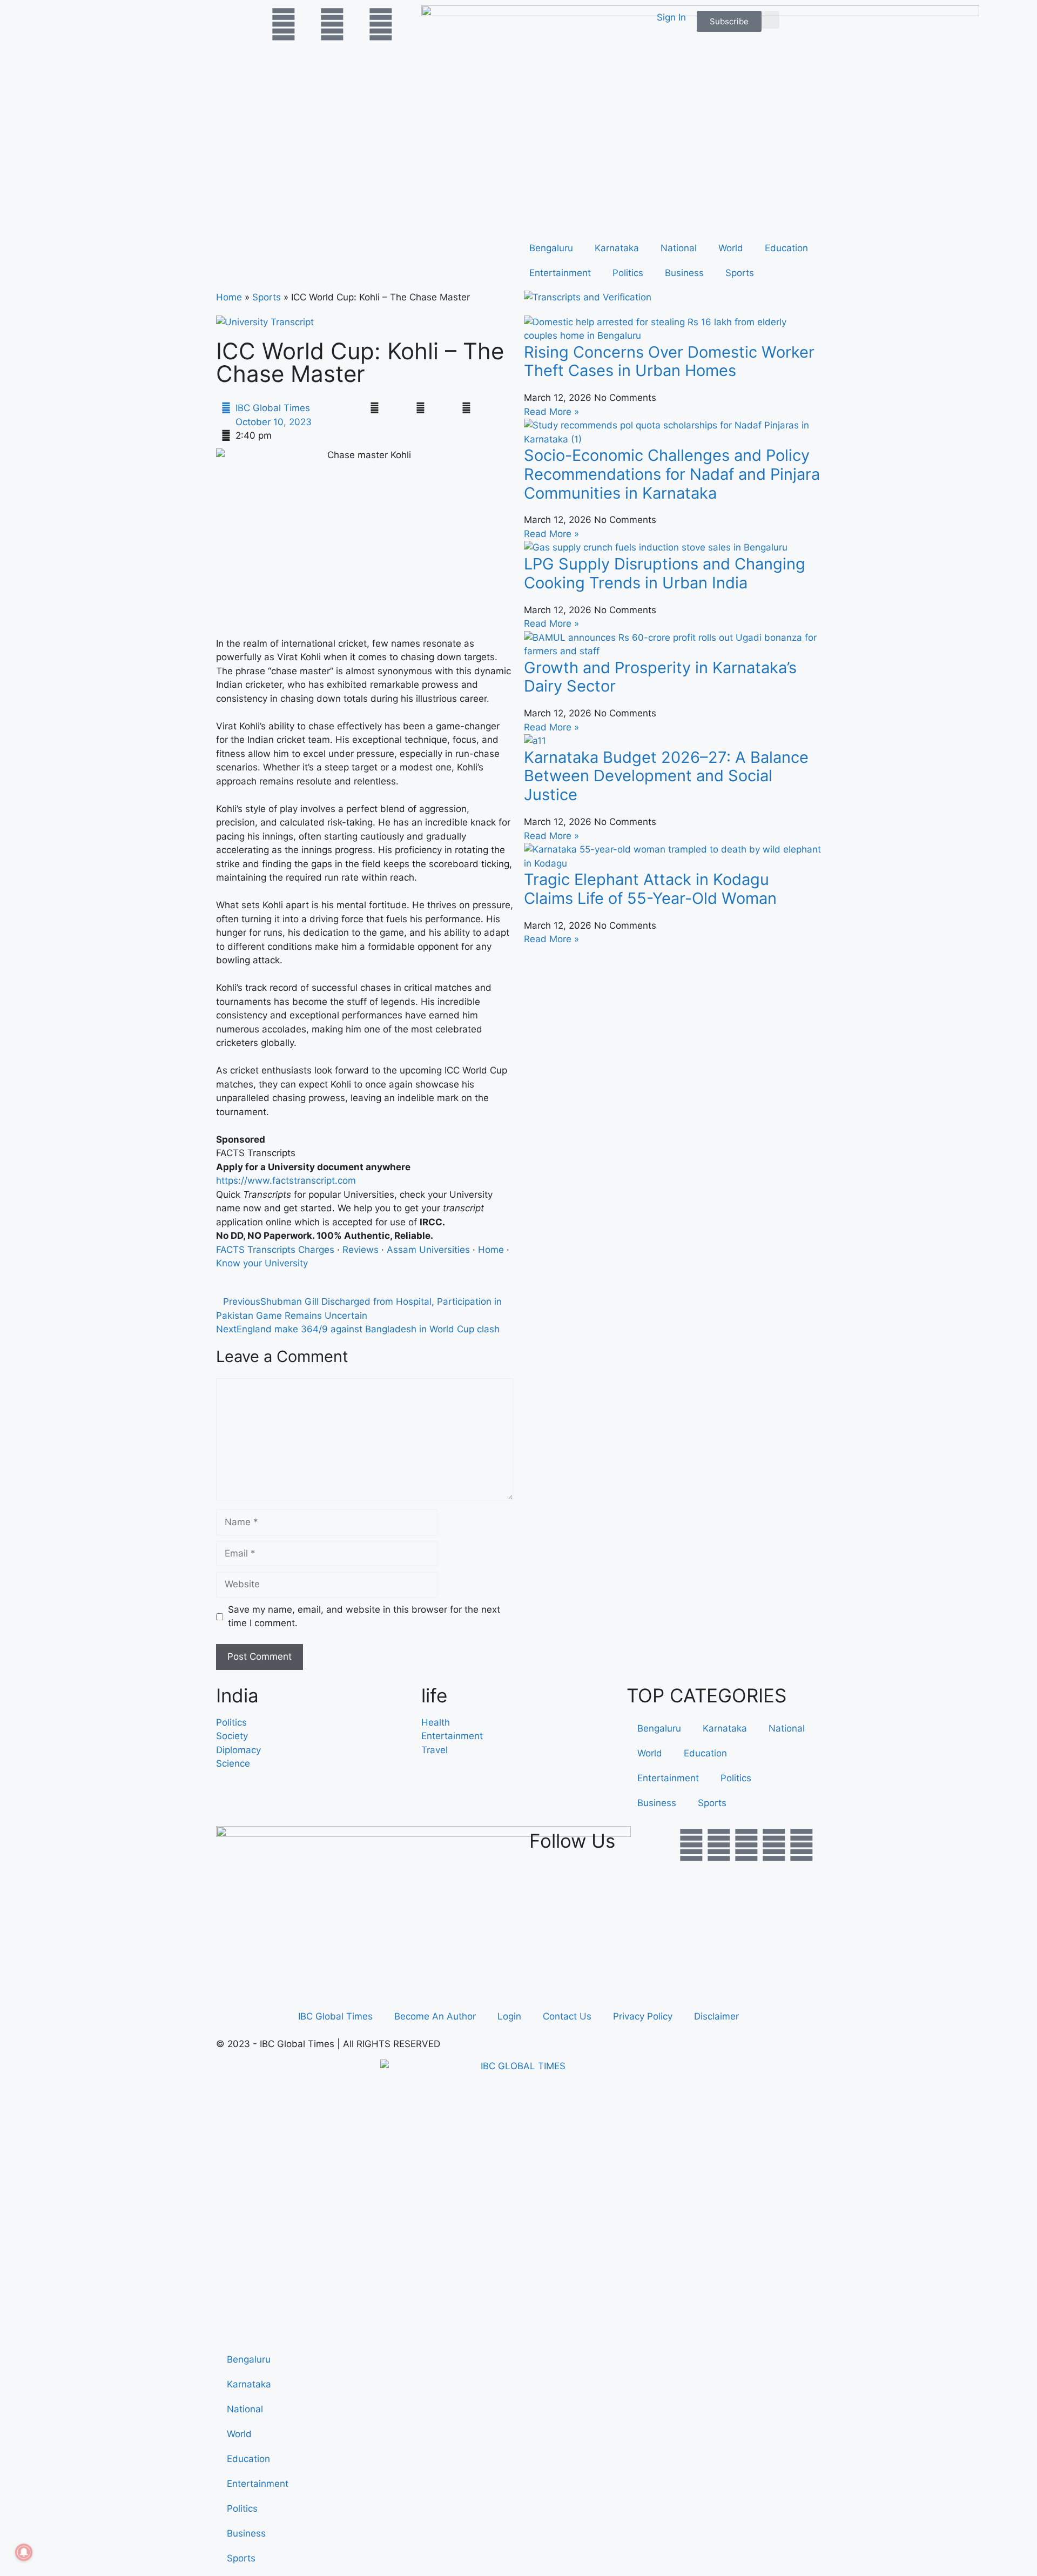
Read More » (551, 412)
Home (229, 297)
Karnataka (617, 248)
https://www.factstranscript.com (286, 1180)
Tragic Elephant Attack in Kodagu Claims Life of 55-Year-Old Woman (650, 889)
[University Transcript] (265, 322)
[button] (770, 20)
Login (509, 2016)
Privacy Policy (643, 2016)
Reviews (361, 1250)
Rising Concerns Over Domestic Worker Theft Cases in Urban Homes (669, 361)
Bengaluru (551, 248)
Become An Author (435, 2016)
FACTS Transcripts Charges (275, 1250)
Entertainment (560, 273)
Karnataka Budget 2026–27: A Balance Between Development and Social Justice (666, 776)
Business (684, 273)
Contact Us (567, 2016)
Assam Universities (428, 1250)
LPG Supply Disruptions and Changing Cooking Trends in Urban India (665, 573)
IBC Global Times (335, 2016)
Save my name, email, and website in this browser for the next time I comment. (364, 1616)
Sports (740, 273)
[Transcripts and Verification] (588, 297)
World (731, 248)
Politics (628, 273)
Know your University (262, 1263)
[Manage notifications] (24, 2552)
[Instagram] (802, 1845)
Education (786, 248)
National (679, 248)
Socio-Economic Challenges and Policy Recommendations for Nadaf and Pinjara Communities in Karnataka (672, 474)
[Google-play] (774, 1845)
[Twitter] (719, 1845)
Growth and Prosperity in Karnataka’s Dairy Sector (660, 677)
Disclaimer (716, 2016)
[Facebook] (691, 1845)
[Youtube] (746, 1845)
